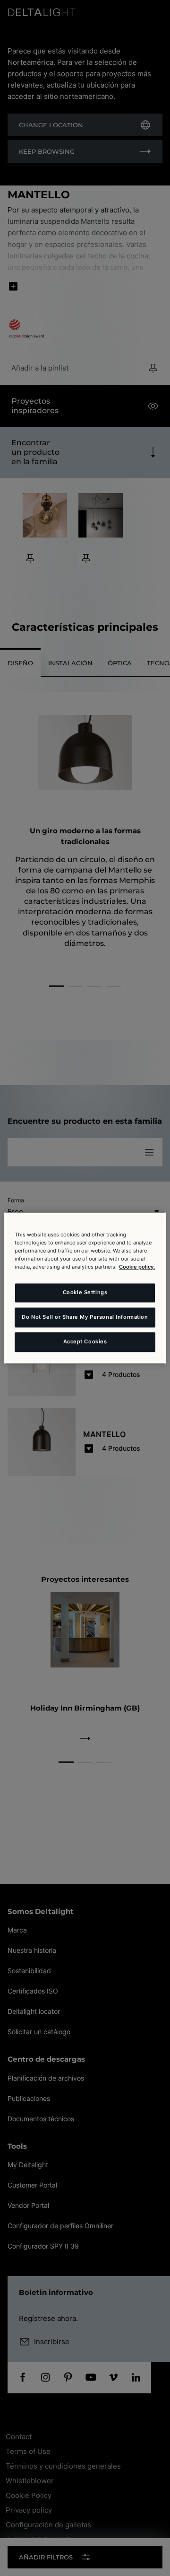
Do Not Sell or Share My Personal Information (85, 1317)
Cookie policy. (137, 1267)
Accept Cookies (85, 1342)
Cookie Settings (85, 1293)
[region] (85, 1288)
